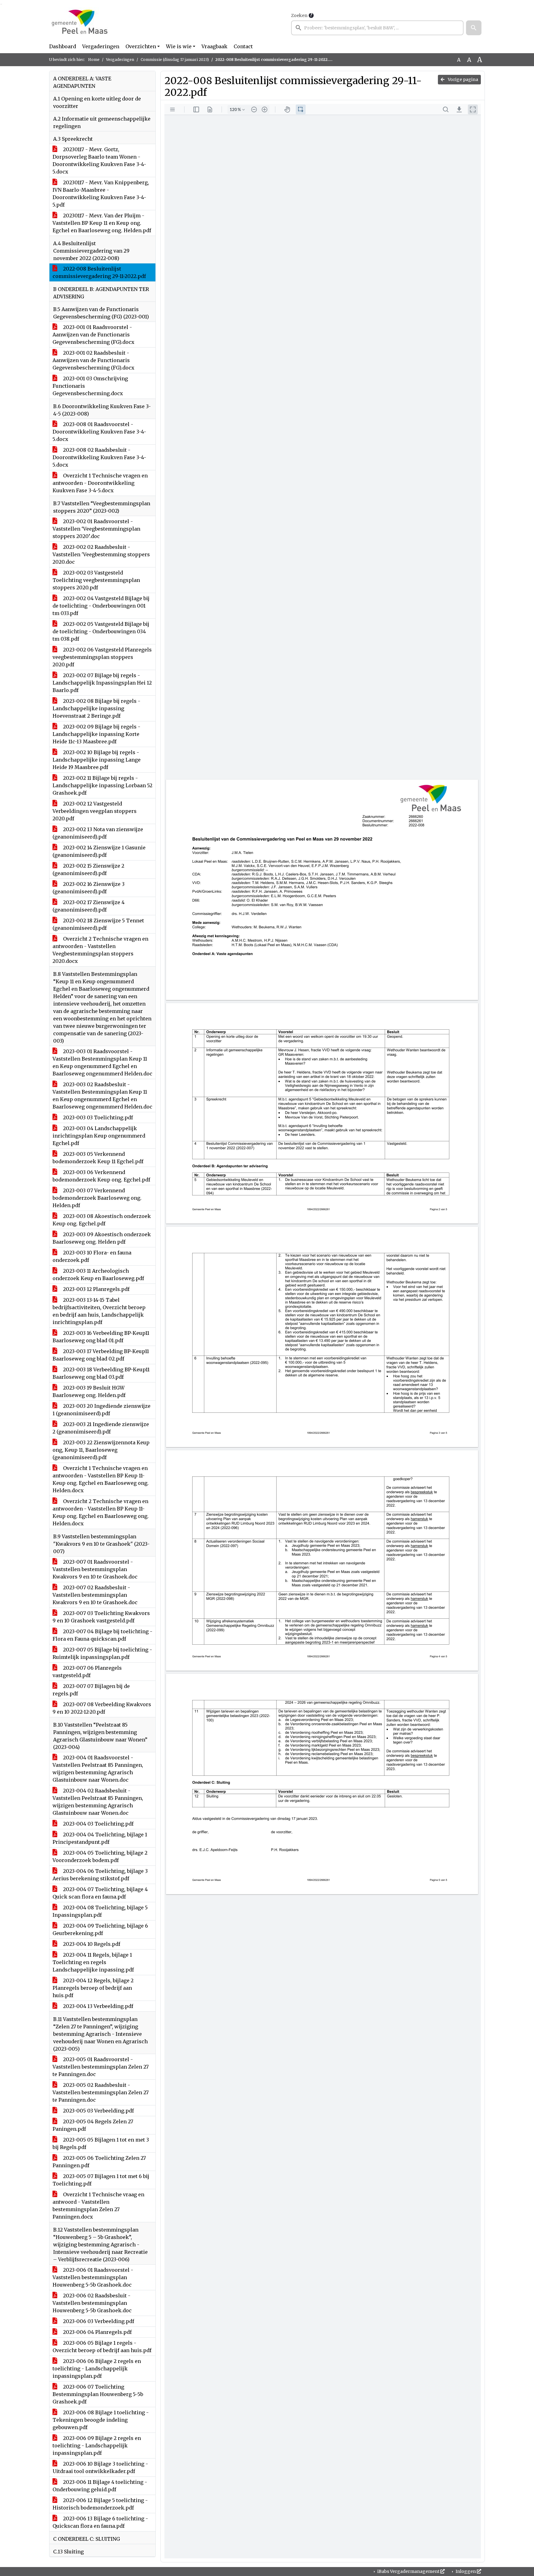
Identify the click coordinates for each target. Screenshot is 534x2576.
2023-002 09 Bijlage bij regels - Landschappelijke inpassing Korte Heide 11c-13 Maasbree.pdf (96, 734)
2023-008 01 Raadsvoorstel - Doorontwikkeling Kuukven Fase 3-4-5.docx (99, 432)
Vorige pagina (462, 79)
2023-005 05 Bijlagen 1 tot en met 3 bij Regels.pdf (101, 2143)
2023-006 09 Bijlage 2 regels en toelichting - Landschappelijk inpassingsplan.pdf (97, 2446)
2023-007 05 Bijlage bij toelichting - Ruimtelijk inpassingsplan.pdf (102, 1653)
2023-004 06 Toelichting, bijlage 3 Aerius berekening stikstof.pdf (100, 1875)
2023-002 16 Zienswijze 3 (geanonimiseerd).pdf (89, 888)
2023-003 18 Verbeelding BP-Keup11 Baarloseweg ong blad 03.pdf (101, 1373)
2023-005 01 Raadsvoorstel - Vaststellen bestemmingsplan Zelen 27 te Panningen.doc (101, 2067)
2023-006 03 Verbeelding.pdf (98, 2321)
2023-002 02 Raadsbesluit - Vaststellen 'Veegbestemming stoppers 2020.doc (101, 554)
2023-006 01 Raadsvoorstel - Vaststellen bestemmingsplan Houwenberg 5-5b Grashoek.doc (93, 2277)
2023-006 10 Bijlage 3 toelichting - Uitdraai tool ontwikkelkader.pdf (100, 2467)
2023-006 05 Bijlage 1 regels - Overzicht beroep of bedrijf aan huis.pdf (102, 2347)
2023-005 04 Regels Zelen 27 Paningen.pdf (93, 2125)
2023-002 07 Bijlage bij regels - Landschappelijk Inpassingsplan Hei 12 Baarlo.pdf (102, 683)
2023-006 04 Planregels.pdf (97, 2332)
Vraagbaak (214, 46)
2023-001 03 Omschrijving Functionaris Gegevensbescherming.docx (90, 386)
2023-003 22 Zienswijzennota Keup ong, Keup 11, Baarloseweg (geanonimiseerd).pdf (101, 1450)
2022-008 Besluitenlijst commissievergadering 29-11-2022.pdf (99, 272)
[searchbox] (377, 28)
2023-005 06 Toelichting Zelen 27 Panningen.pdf (99, 2162)
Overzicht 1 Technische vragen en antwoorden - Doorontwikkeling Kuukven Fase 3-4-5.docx (100, 483)
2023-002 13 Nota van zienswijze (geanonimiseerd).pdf (98, 833)
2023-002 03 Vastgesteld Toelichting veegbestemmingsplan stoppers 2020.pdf (96, 580)
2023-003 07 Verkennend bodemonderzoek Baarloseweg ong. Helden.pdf (97, 1198)
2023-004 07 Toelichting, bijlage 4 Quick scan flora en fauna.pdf (100, 1893)
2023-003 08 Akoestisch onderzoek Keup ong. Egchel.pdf (102, 1220)
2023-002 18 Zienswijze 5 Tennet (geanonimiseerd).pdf (98, 924)
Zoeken (299, 15)
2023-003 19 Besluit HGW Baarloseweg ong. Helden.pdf (89, 1391)
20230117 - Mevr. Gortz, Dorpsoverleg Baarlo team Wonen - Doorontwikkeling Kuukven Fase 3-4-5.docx (99, 160)
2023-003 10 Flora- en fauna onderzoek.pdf (92, 1256)
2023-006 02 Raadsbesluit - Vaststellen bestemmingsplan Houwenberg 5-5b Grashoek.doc (92, 2303)
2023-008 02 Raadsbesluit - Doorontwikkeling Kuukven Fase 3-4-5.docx (99, 457)
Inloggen (466, 2571)
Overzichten (141, 46)
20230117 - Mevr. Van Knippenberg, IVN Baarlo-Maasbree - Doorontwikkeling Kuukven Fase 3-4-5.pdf (101, 194)
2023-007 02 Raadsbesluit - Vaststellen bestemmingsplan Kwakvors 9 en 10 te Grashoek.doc (95, 1595)
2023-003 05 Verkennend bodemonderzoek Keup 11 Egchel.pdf (98, 1158)
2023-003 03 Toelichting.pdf (97, 1117)
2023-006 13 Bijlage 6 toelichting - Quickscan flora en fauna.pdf (100, 2522)
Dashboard (63, 46)
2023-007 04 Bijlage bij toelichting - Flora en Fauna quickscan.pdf (102, 1635)
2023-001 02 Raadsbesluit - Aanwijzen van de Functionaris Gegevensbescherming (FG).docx (93, 360)
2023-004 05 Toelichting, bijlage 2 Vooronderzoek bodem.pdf (100, 1856)
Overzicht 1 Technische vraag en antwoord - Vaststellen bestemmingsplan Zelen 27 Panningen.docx (98, 2206)
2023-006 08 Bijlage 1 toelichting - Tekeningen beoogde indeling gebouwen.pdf (101, 2420)
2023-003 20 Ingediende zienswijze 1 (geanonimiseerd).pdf (102, 1410)
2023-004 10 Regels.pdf (91, 1944)
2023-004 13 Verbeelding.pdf (97, 2006)
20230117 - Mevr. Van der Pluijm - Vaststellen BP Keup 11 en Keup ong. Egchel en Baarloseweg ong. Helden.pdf (102, 223)
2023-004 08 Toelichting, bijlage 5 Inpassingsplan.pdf (100, 1911)
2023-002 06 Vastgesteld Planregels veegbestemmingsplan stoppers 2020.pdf (102, 657)
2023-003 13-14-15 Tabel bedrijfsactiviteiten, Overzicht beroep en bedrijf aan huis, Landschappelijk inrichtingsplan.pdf (99, 1311)
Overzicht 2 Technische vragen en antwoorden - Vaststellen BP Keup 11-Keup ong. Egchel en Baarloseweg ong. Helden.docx (101, 1512)
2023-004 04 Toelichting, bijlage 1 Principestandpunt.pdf (100, 1838)
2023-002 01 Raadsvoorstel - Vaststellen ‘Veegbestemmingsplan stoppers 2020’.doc (96, 529)
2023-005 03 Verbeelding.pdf (98, 2111)
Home (94, 60)
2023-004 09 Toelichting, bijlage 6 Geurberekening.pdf (100, 1929)
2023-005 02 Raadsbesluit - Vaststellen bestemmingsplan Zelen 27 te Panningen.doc (101, 2092)
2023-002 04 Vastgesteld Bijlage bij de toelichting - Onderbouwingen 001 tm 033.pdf (101, 606)
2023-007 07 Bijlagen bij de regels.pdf (91, 1690)
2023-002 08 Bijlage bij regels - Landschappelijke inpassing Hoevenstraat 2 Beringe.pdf (96, 708)
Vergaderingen (101, 46)
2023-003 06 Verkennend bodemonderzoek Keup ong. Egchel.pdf (101, 1176)
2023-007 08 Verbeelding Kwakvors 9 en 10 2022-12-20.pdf (102, 1708)
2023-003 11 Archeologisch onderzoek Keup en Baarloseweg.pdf (98, 1275)
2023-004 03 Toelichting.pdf (98, 1824)
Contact (243, 46)
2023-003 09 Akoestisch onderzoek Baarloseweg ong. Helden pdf (102, 1238)
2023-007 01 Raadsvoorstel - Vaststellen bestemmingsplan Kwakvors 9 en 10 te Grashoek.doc (95, 1569)
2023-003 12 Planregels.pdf (96, 1289)
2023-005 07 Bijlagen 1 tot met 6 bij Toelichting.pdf (101, 2180)
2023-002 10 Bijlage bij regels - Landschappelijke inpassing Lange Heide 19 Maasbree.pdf (97, 760)
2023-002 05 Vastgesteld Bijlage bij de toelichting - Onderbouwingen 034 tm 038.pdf (101, 631)
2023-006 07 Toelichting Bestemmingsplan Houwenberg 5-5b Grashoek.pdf (98, 2394)
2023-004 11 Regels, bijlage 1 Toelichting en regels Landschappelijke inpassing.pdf (93, 1962)
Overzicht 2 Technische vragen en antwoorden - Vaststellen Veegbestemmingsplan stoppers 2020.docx (100, 950)
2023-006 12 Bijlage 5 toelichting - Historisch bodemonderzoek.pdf (100, 2504)
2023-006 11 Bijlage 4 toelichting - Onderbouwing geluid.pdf (100, 2486)
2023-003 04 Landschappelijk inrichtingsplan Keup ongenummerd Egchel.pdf (99, 1136)
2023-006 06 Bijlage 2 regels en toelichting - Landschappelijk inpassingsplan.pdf (97, 2369)
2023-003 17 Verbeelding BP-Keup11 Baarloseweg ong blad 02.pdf (101, 1355)
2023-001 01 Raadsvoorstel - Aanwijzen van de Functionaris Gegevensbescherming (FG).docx (93, 335)
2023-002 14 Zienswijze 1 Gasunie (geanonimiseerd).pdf (99, 851)
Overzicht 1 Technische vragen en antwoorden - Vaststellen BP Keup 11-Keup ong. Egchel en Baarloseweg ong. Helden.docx (101, 1479)
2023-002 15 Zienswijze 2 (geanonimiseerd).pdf (88, 869)
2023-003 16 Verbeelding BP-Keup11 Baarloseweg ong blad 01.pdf (101, 1337)
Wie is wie (179, 46)
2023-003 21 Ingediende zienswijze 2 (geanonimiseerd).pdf (101, 1428)
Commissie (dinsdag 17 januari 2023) (175, 60)
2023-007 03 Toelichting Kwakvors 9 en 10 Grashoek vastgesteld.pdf (101, 1617)
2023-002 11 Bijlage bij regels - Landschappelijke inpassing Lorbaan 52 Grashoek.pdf (102, 785)
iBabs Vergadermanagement (408, 2571)
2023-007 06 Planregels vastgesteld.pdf (87, 1672)
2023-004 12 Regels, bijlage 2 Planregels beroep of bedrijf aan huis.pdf (93, 1988)
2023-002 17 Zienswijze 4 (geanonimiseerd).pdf (89, 906)
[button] (474, 28)
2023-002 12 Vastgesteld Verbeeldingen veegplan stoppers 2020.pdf (95, 811)
